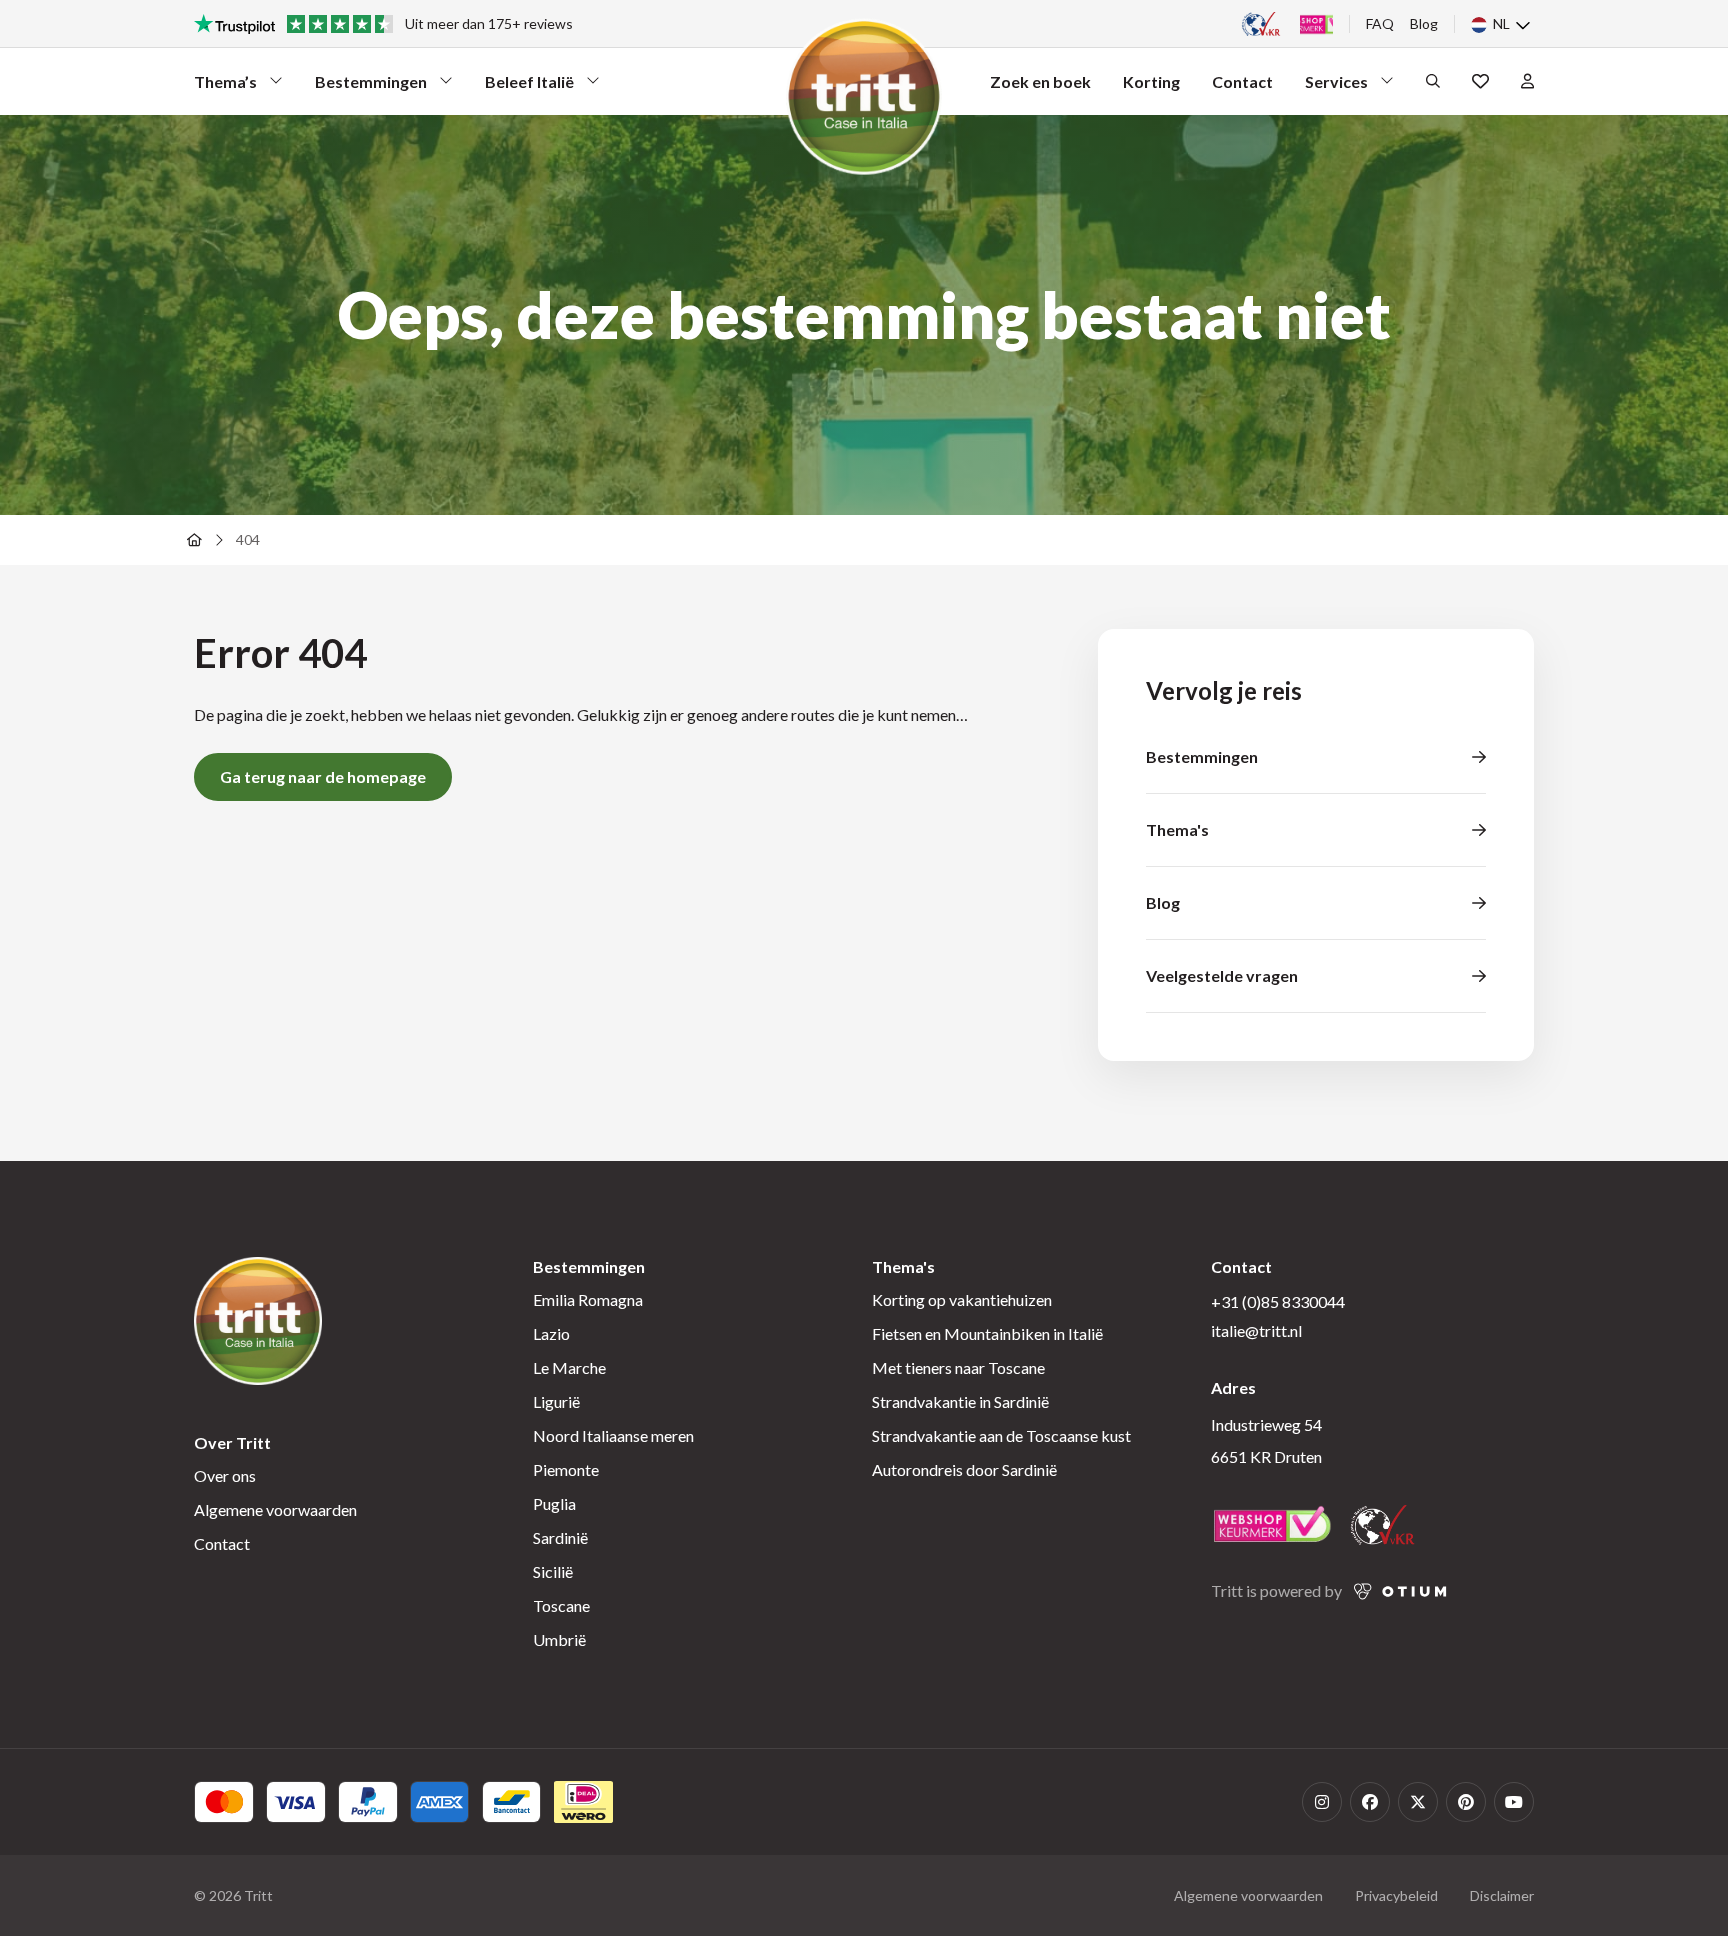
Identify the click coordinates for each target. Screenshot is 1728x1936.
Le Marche (569, 1367)
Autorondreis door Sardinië (964, 1469)
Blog (1424, 23)
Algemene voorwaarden (275, 1509)
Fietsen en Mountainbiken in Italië (987, 1333)
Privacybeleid (1396, 1895)
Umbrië (559, 1639)
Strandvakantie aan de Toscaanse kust (1001, 1435)
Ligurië (556, 1401)
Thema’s (230, 86)
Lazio (551, 1333)
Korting (1151, 81)
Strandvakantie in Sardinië (960, 1401)
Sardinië (560, 1537)
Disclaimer (1502, 1895)
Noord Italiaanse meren (613, 1435)
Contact (1242, 81)
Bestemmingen (371, 86)
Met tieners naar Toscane (958, 1367)
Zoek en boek (1040, 81)
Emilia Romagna (588, 1299)
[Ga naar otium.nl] (1400, 1591)
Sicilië (553, 1571)
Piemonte (566, 1469)
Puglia (554, 1503)
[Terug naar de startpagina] (194, 540)
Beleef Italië (529, 86)
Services (1341, 86)
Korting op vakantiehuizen (962, 1299)
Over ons (225, 1475)
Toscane (561, 1605)
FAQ (1380, 23)
